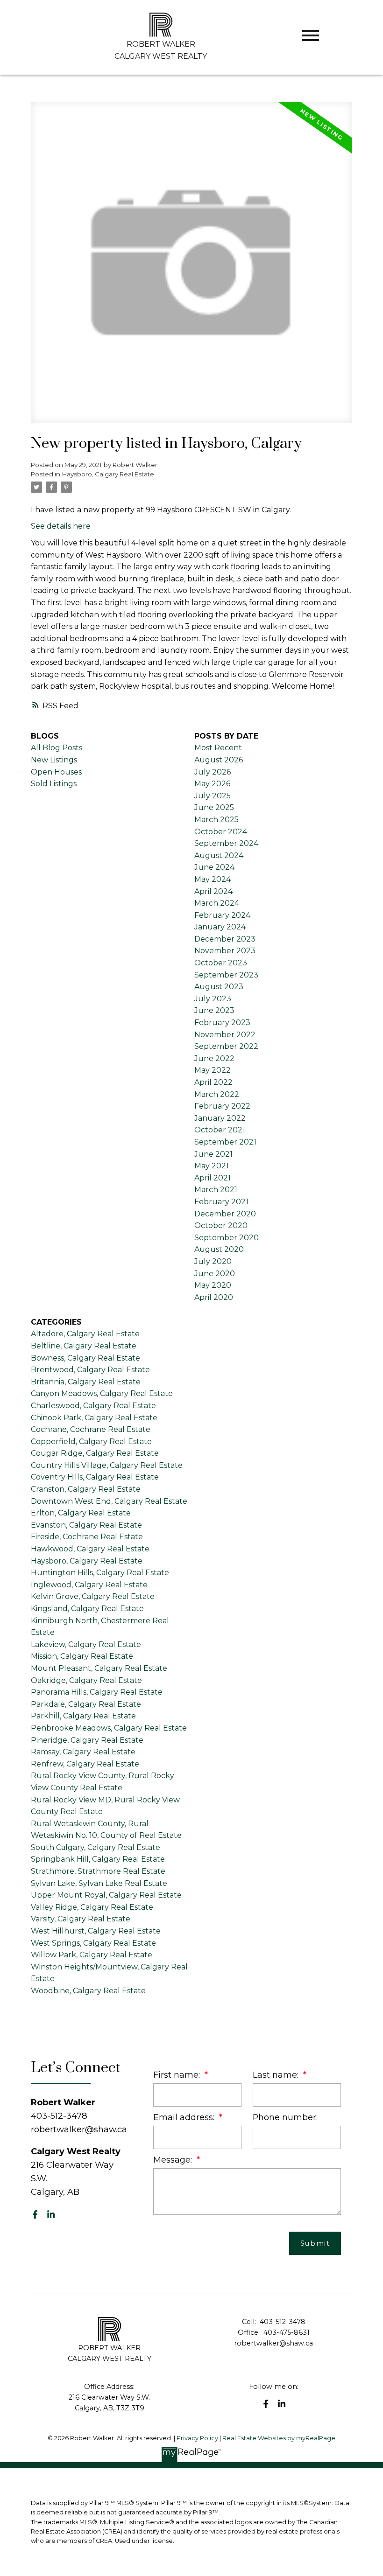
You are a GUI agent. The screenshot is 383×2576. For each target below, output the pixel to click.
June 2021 (213, 1154)
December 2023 (225, 939)
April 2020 (214, 1297)
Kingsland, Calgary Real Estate (87, 1609)
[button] (35, 2214)
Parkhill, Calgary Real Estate (83, 1716)
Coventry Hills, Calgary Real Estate (95, 1477)
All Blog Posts (57, 748)
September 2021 (225, 1142)
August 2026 (219, 760)
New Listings (54, 760)
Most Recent (218, 748)
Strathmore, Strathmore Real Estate (98, 1871)
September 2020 (227, 1238)
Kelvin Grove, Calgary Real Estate (93, 1596)
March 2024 (217, 903)
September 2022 (226, 1046)
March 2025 (216, 820)
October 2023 (221, 963)
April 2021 (213, 1178)
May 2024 (213, 879)
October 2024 (221, 832)
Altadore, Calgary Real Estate (85, 1334)
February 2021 (221, 1202)
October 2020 (221, 1225)
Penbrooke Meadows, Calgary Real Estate (109, 1728)
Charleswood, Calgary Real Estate (93, 1406)
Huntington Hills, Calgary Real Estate (100, 1573)
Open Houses (56, 772)
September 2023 (226, 975)
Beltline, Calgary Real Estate (84, 1346)
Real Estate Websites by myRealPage (279, 2438)
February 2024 (222, 915)
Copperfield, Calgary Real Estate (91, 1442)
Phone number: (285, 2117)
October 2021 (220, 1130)
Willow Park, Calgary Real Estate (92, 1955)
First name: (178, 2075)
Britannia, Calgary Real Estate (86, 1382)
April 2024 (213, 891)
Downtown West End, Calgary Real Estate (109, 1501)
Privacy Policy (197, 2438)
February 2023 (222, 1023)
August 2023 (219, 987)
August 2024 (219, 855)
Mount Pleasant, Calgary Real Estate (99, 1668)
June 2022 (214, 1058)
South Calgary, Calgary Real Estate (96, 1847)
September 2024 (226, 843)
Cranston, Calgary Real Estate (86, 1489)
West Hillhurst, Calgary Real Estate (96, 1931)
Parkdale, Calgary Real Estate (86, 1704)
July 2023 (213, 999)
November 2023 (225, 951)
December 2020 (225, 1214)
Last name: (277, 2075)
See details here (61, 526)
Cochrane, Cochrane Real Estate (91, 1429)
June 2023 (214, 1010)
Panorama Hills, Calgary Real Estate (97, 1692)
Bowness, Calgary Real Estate (85, 1358)
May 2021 (212, 1166)
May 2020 (213, 1285)
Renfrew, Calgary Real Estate (85, 1764)
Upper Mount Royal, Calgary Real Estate (106, 1895)
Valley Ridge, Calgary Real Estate (92, 1907)
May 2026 (212, 784)
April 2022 (213, 1082)
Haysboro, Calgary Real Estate (108, 474)
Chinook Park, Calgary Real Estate (94, 1418)
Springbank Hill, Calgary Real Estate (98, 1859)
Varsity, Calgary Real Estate (81, 1919)
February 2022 (222, 1106)
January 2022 (220, 1118)
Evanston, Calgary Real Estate (86, 1525)
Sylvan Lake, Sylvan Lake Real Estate (99, 1883)
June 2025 (214, 807)
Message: (174, 2160)
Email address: (185, 2117)
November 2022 (225, 1035)
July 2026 (213, 772)
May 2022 (213, 1070)
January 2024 (220, 927)
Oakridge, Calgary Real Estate (86, 1680)
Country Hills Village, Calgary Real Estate (107, 1465)
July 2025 (213, 796)
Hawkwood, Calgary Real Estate (90, 1549)
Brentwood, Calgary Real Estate (90, 1370)
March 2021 (216, 1190)
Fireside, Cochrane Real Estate (87, 1537)
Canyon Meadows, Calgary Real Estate (102, 1393)
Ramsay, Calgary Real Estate (83, 1752)
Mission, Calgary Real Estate (82, 1656)
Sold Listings (54, 784)
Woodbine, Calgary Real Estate (88, 1991)
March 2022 (217, 1094)
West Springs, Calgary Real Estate (93, 1943)
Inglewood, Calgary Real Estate (89, 1585)
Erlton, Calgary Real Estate (81, 1513)
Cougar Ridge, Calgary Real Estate (95, 1453)
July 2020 (213, 1261)
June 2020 (215, 1274)
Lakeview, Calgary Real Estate (86, 1644)
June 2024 (214, 867)
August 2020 (219, 1249)
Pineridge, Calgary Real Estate (87, 1740)
